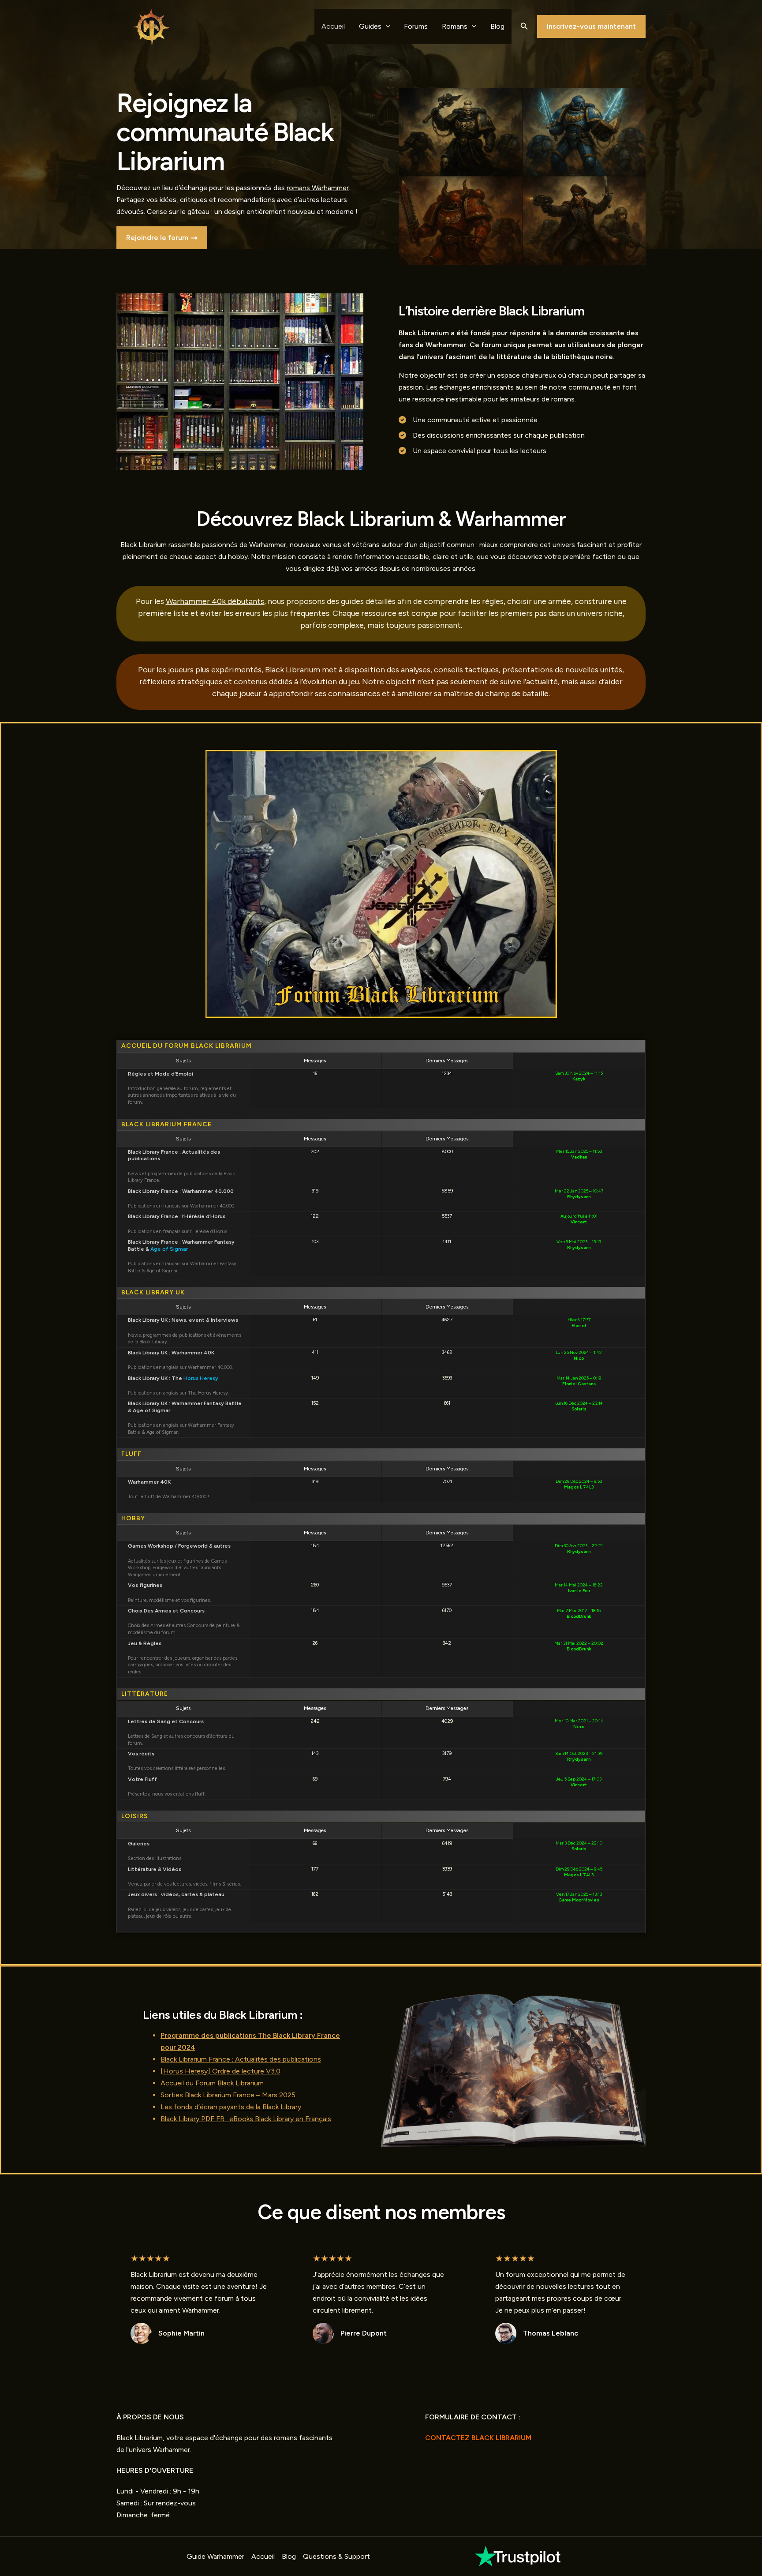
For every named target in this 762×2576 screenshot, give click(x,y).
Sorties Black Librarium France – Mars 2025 (228, 2095)
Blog (497, 26)
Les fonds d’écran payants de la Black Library (231, 2107)
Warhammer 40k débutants (215, 601)
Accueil (333, 26)
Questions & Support (336, 2556)
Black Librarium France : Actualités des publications (241, 2059)
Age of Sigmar (169, 1249)
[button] (524, 26)
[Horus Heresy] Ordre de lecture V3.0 (220, 2071)
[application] (386, 26)
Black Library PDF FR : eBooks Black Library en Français (246, 2119)
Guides (370, 26)
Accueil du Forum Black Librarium (212, 2083)
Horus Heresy (201, 1378)
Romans (455, 26)
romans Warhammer (318, 188)
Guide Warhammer (215, 2556)
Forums (416, 26)
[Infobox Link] (519, 2556)
